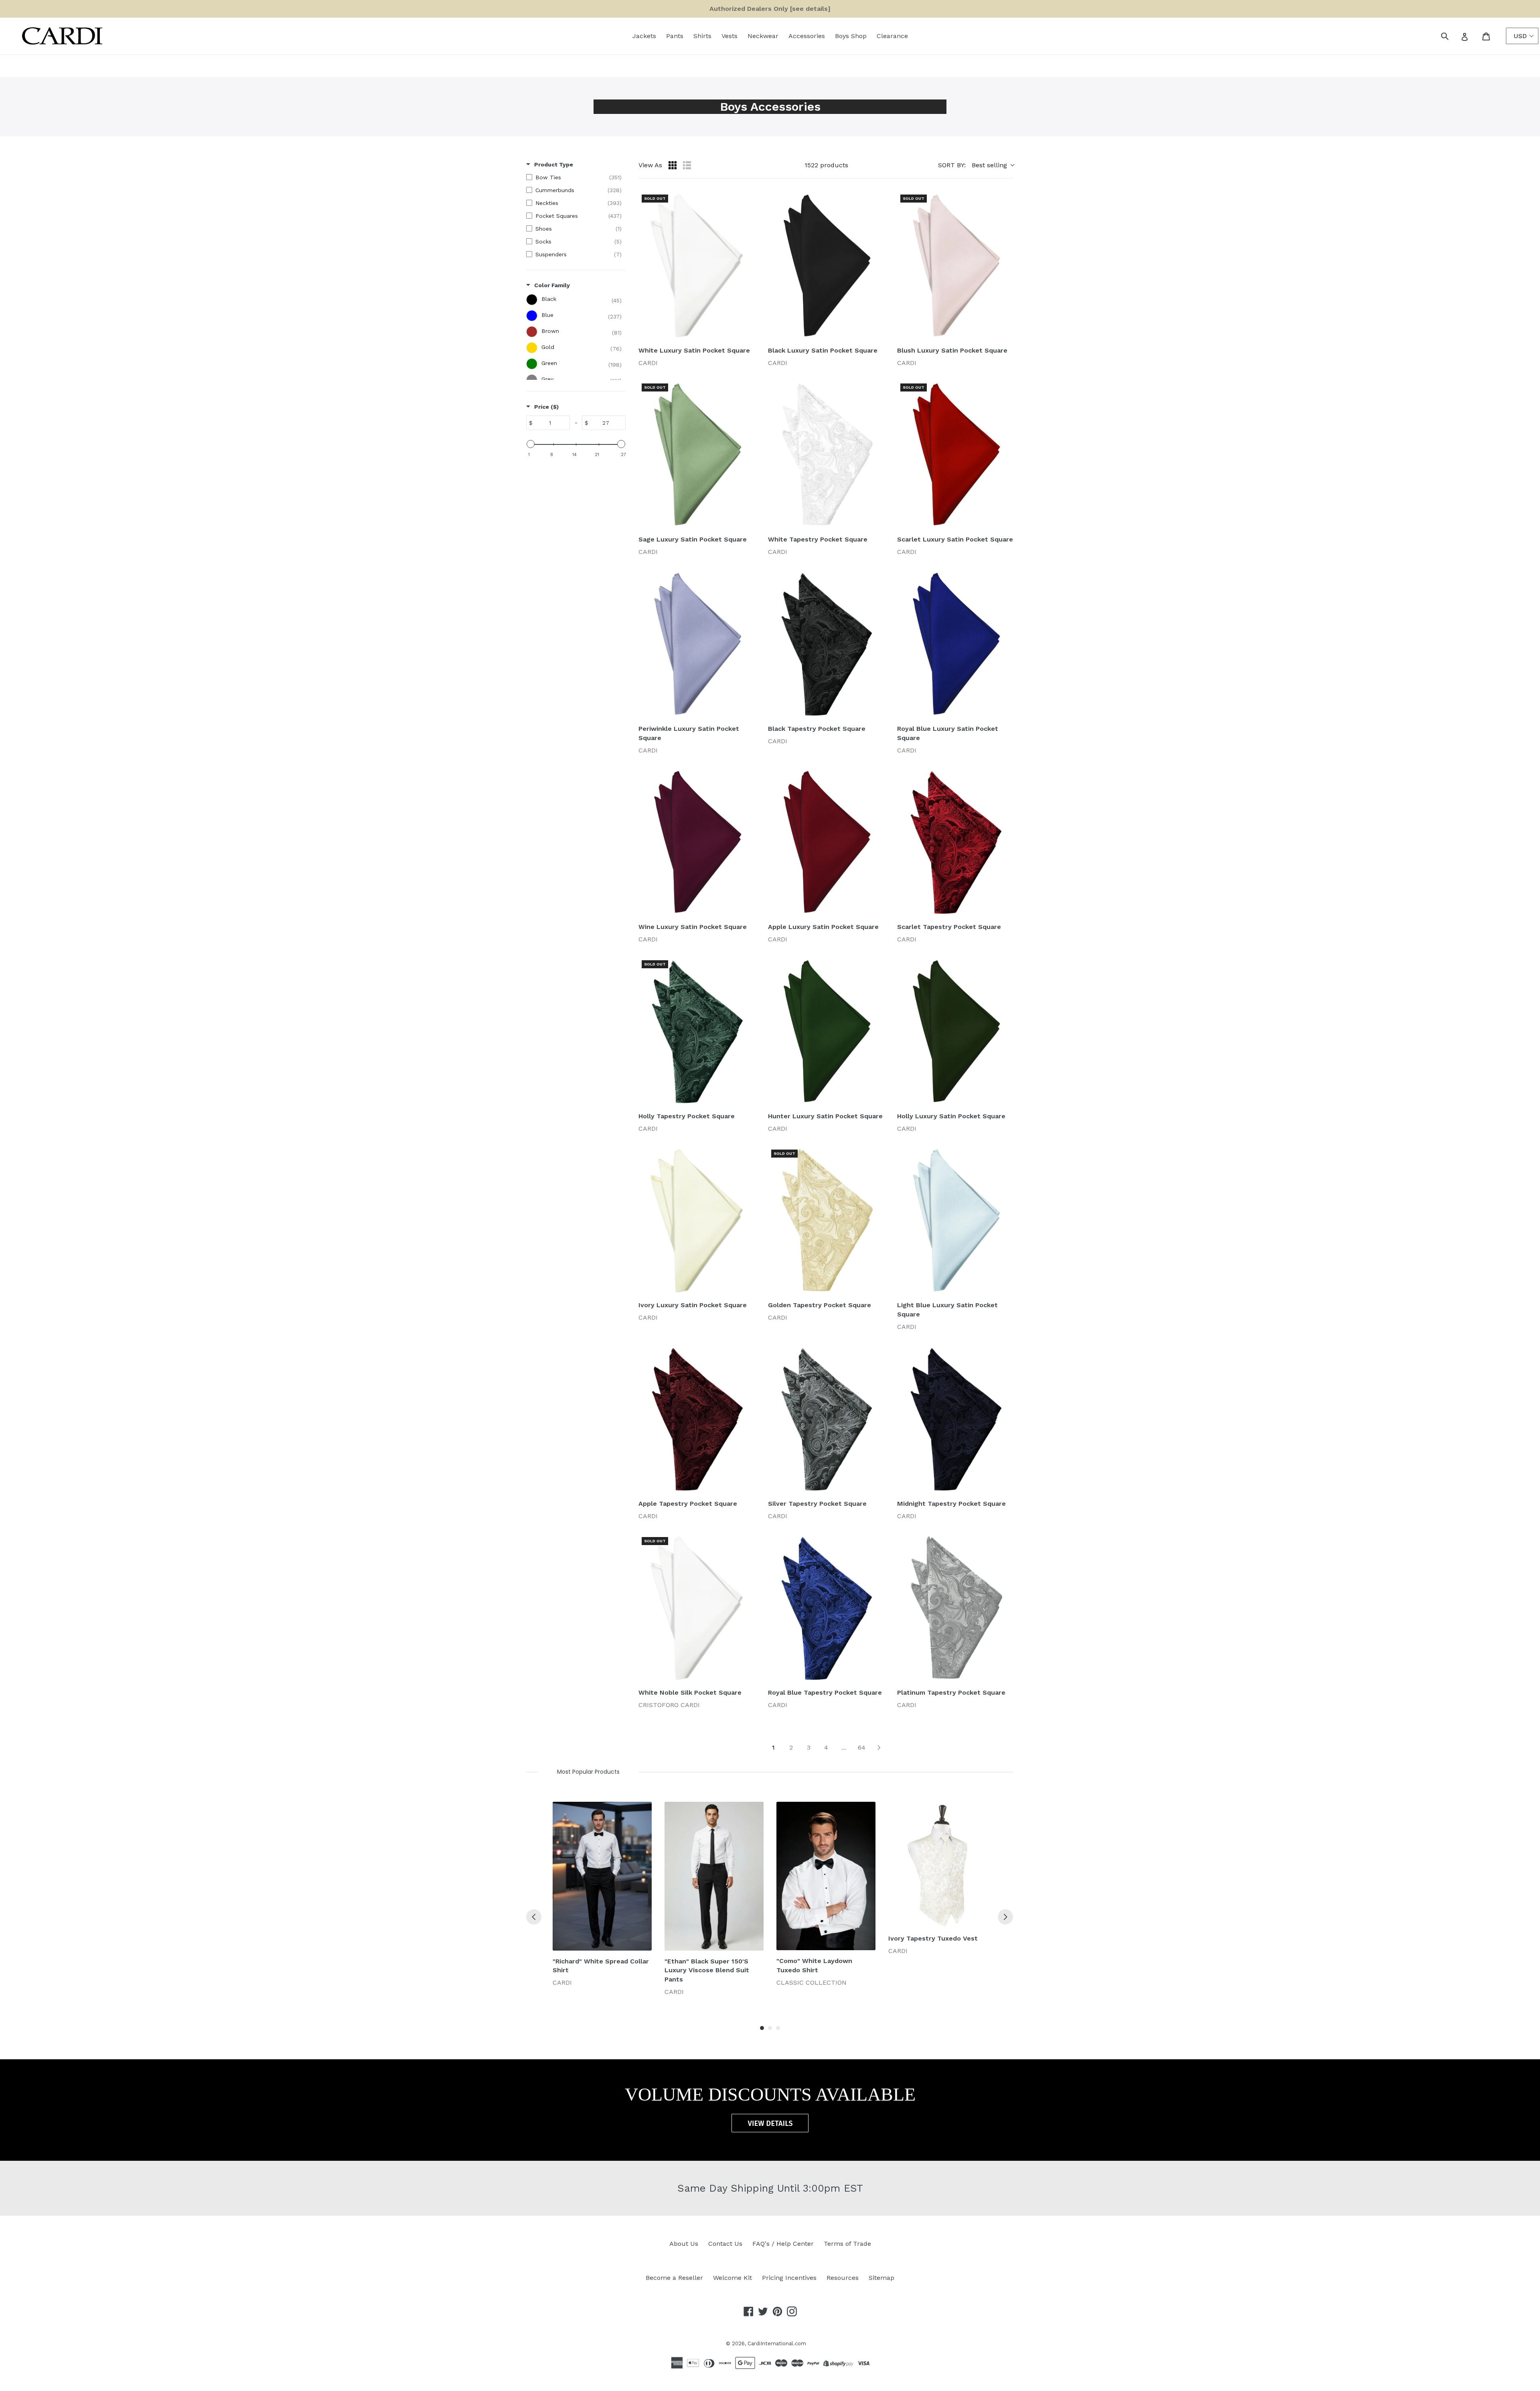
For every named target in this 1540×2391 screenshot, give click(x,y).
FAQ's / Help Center (783, 2244)
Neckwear (763, 36)
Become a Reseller (674, 2278)
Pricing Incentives (789, 2278)
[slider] (531, 444)
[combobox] (1454, 36)
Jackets (644, 36)
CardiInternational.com (777, 2343)
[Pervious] (534, 1917)
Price (546, 407)
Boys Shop (851, 36)
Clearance (892, 36)
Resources (843, 2278)
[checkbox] (574, 177)
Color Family (552, 285)
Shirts (702, 36)
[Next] (1005, 1917)
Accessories (807, 36)
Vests (729, 36)
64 (862, 1747)
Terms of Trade (847, 2244)
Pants (675, 36)
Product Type (554, 164)
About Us (684, 2244)
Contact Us (725, 2244)
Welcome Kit (733, 2278)
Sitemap (881, 2278)
